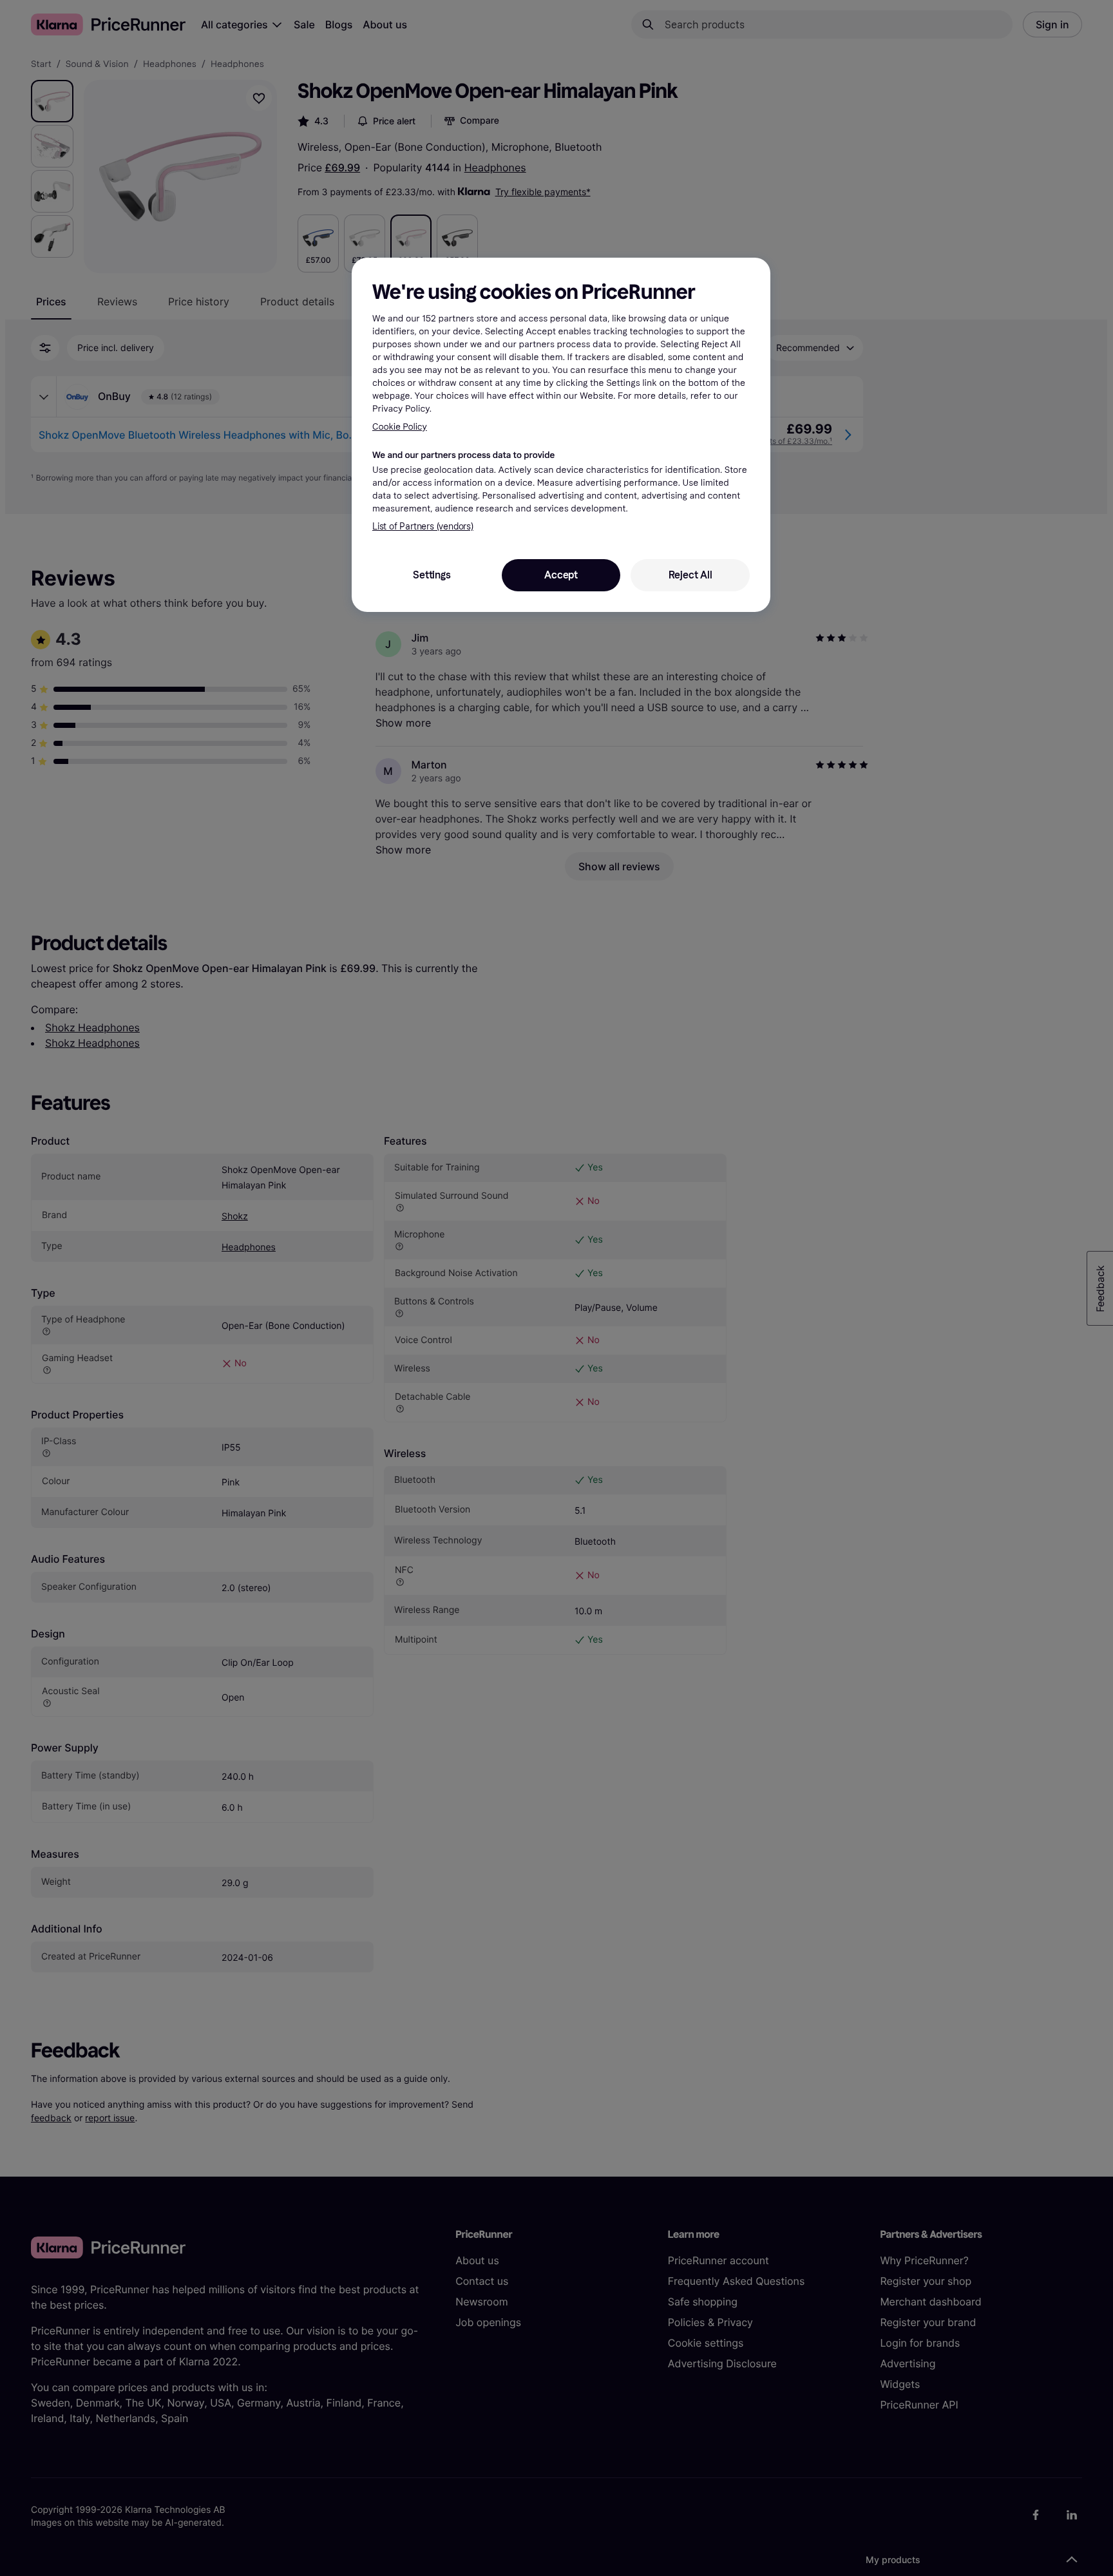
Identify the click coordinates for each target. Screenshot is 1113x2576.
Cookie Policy (400, 427)
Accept (561, 575)
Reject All (690, 575)
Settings (432, 575)
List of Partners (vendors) (423, 527)
